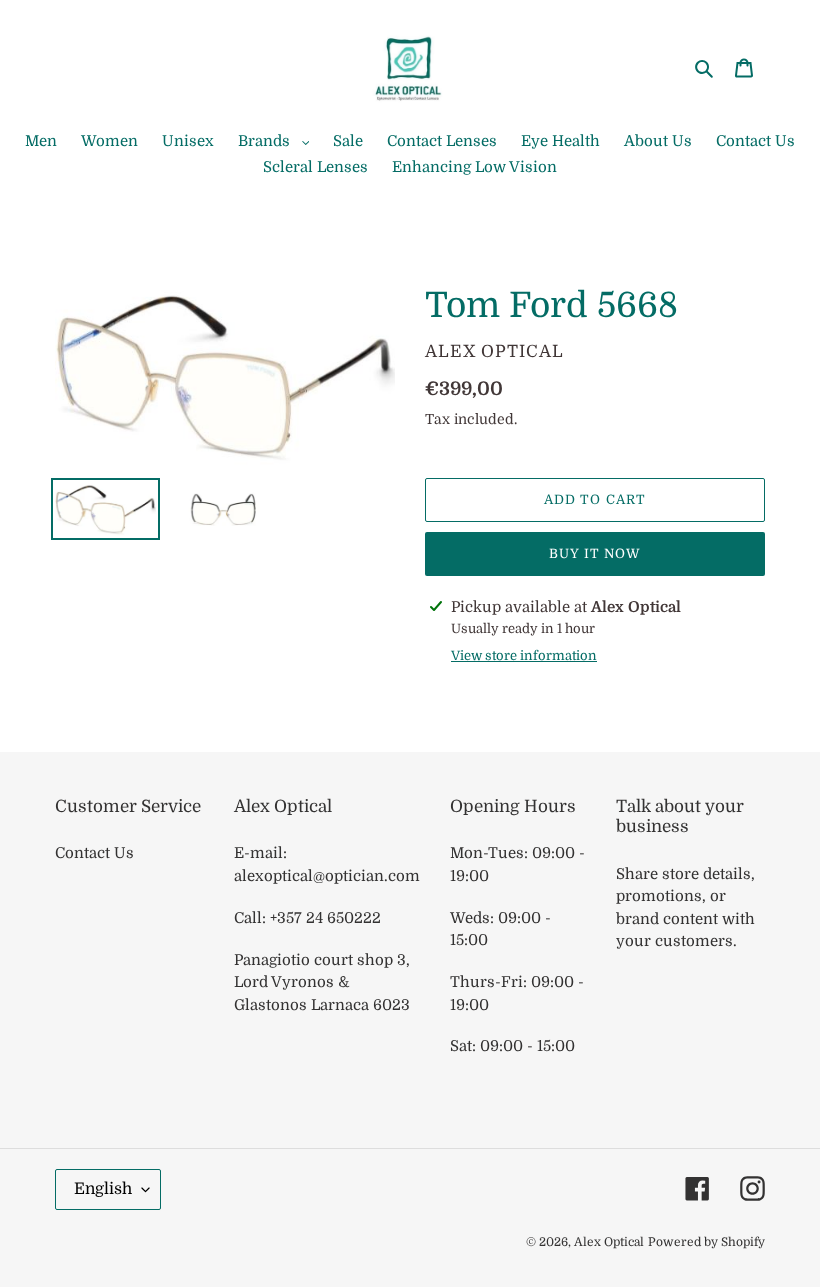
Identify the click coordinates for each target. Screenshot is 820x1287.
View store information (524, 655)
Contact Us (94, 853)
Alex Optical (609, 1242)
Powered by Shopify (706, 1242)
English (103, 1189)
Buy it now (595, 553)
